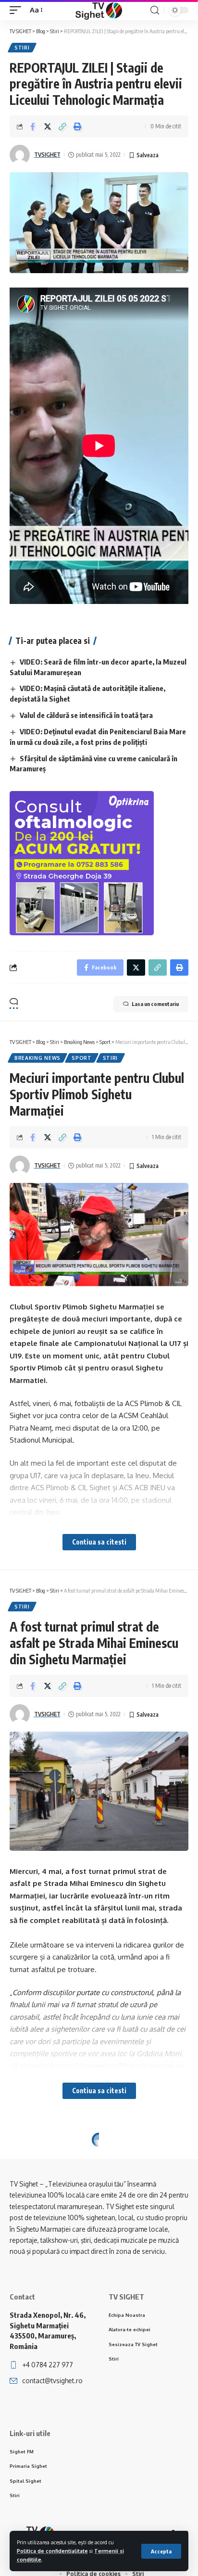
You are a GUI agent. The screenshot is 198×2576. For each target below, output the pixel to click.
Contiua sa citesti (99, 1542)
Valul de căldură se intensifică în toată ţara (86, 715)
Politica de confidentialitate (52, 2551)
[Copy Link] (62, 126)
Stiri (22, 48)
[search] (155, 10)
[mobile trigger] (18, 10)
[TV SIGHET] (99, 10)
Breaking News (37, 1058)
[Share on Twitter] (48, 126)
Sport (82, 1058)
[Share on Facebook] (33, 126)
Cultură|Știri (93, 2155)
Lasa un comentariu (155, 1004)
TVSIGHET (47, 155)
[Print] (77, 126)
